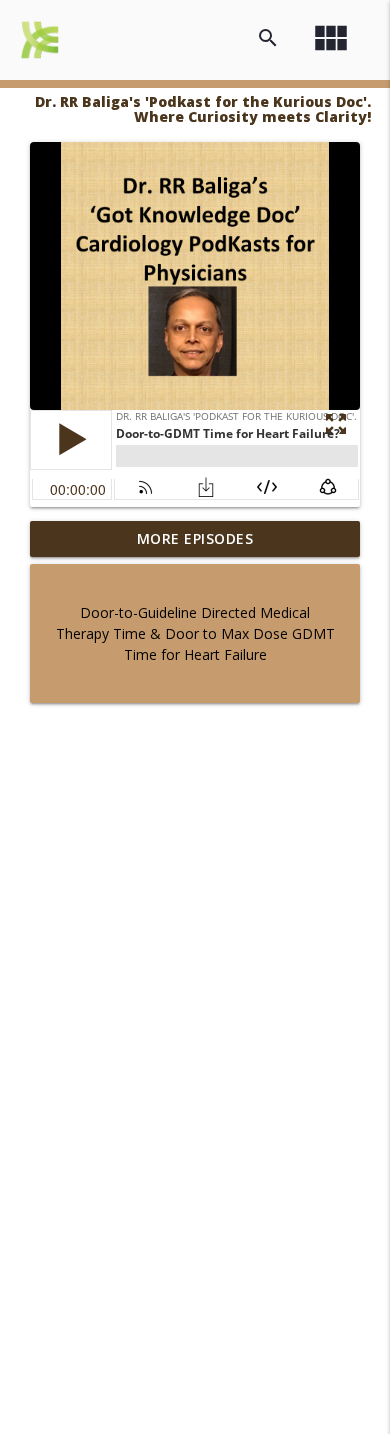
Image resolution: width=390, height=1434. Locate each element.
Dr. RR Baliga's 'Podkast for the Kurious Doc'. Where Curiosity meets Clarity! (203, 109)
